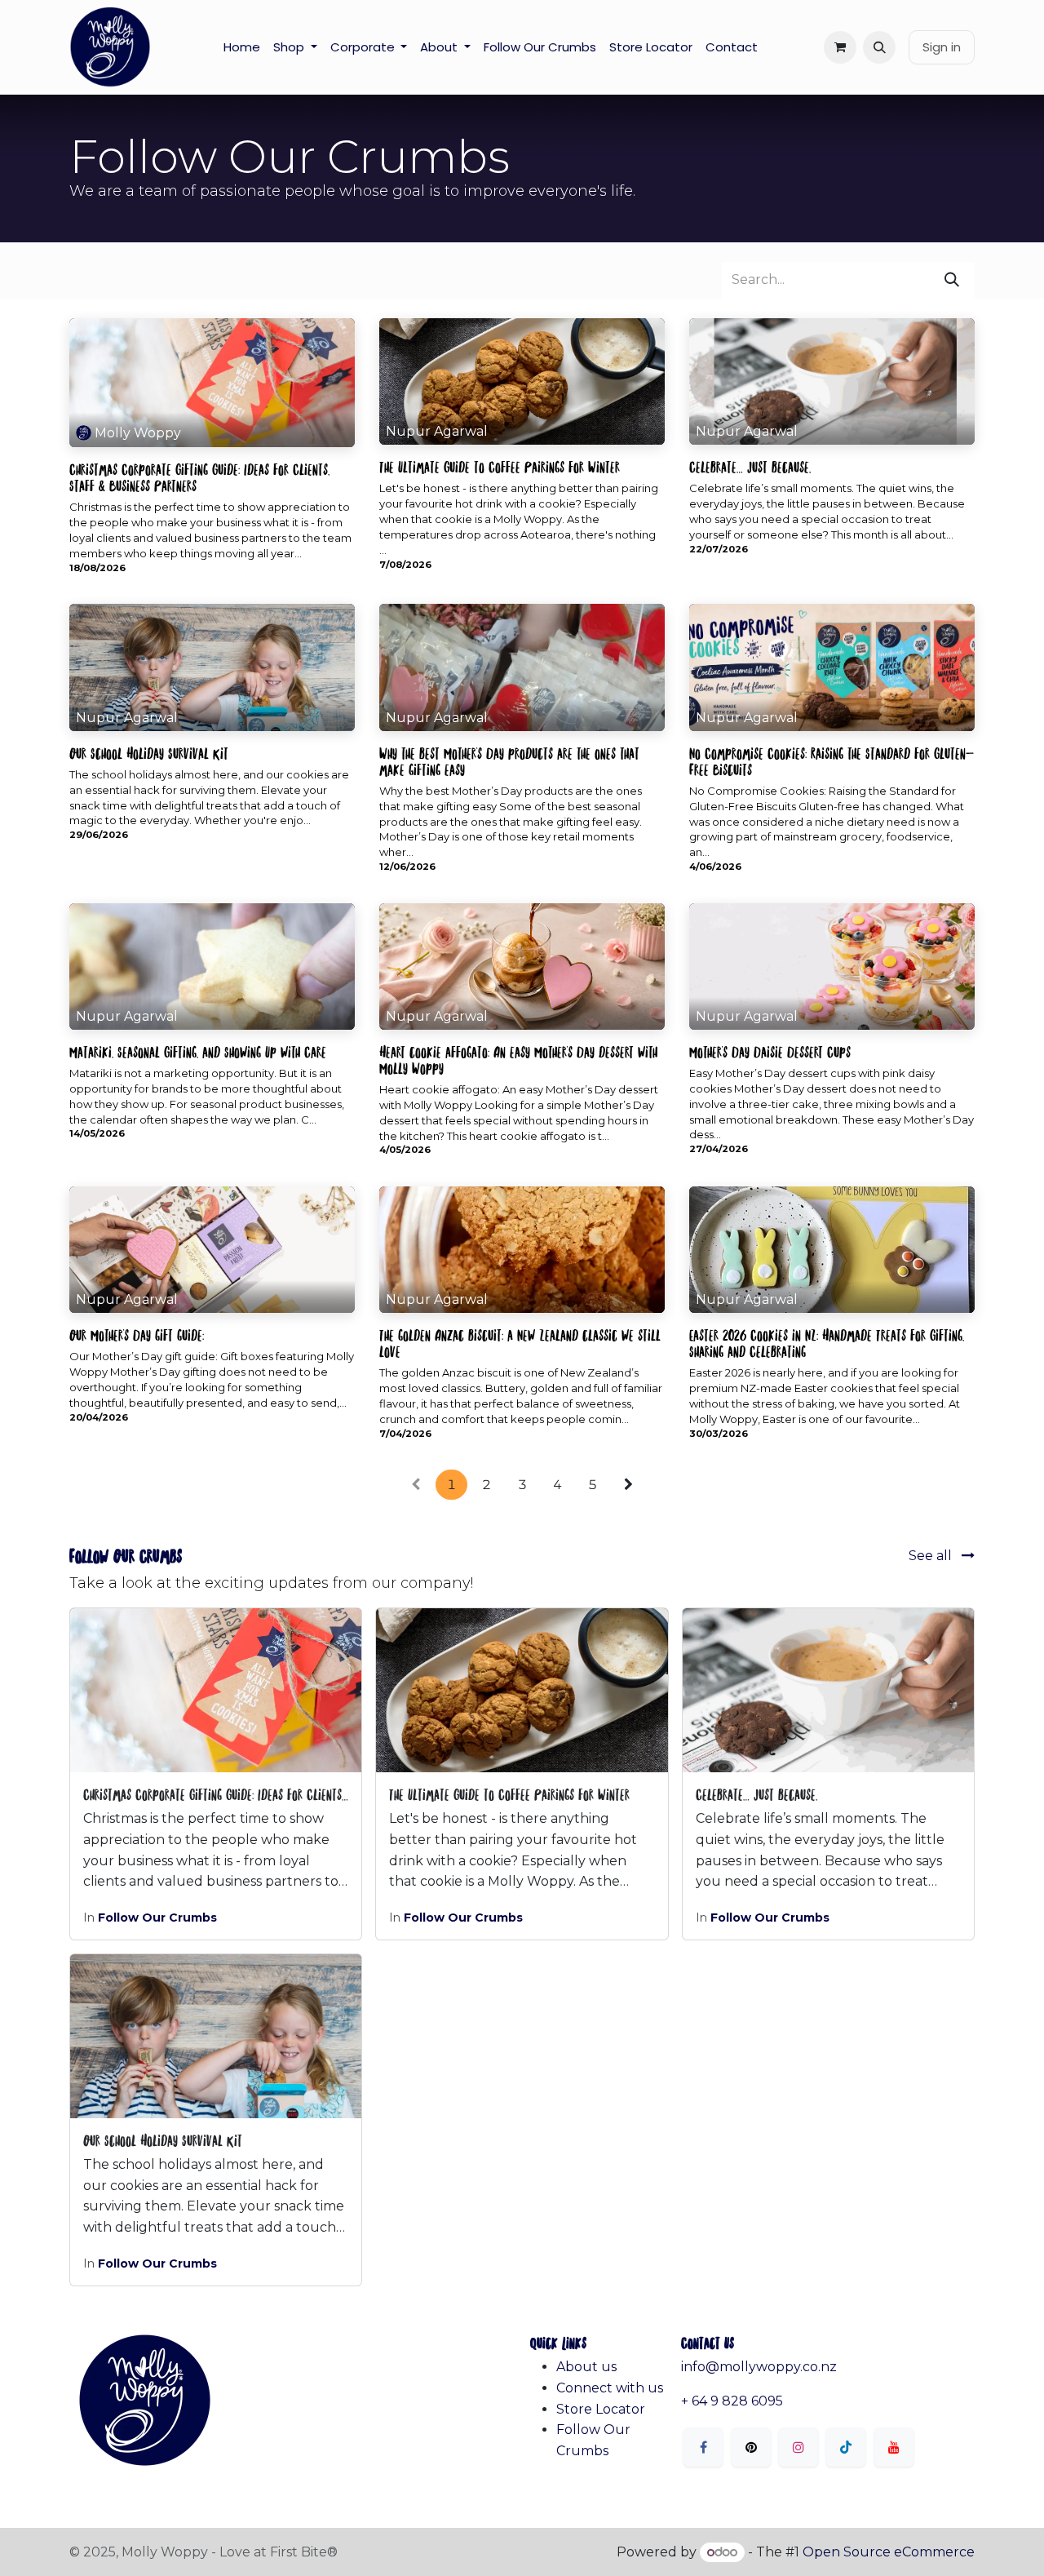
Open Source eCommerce (889, 2552)
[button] (879, 47)
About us (586, 2367)
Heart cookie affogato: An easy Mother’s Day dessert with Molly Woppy (518, 1059)
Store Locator (601, 2409)
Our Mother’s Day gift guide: (137, 1334)
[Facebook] (703, 2447)
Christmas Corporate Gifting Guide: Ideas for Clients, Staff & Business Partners (199, 477)
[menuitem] (242, 47)
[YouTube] (894, 2447)
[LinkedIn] (846, 2447)
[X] (751, 2447)
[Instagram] (798, 2447)
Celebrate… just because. (750, 466)
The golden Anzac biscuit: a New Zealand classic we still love (520, 1342)
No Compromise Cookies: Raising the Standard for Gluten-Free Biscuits (832, 760)
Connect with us (610, 2388)
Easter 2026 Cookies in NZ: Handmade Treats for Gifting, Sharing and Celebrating (827, 1342)
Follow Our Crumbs (157, 1918)
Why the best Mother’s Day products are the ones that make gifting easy (509, 760)
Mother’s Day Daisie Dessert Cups (770, 1051)
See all (932, 1556)
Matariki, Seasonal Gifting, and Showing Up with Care (198, 1051)
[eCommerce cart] (840, 47)
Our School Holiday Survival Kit (149, 752)
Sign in (942, 47)
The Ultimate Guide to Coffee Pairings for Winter (500, 466)
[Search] (952, 280)
